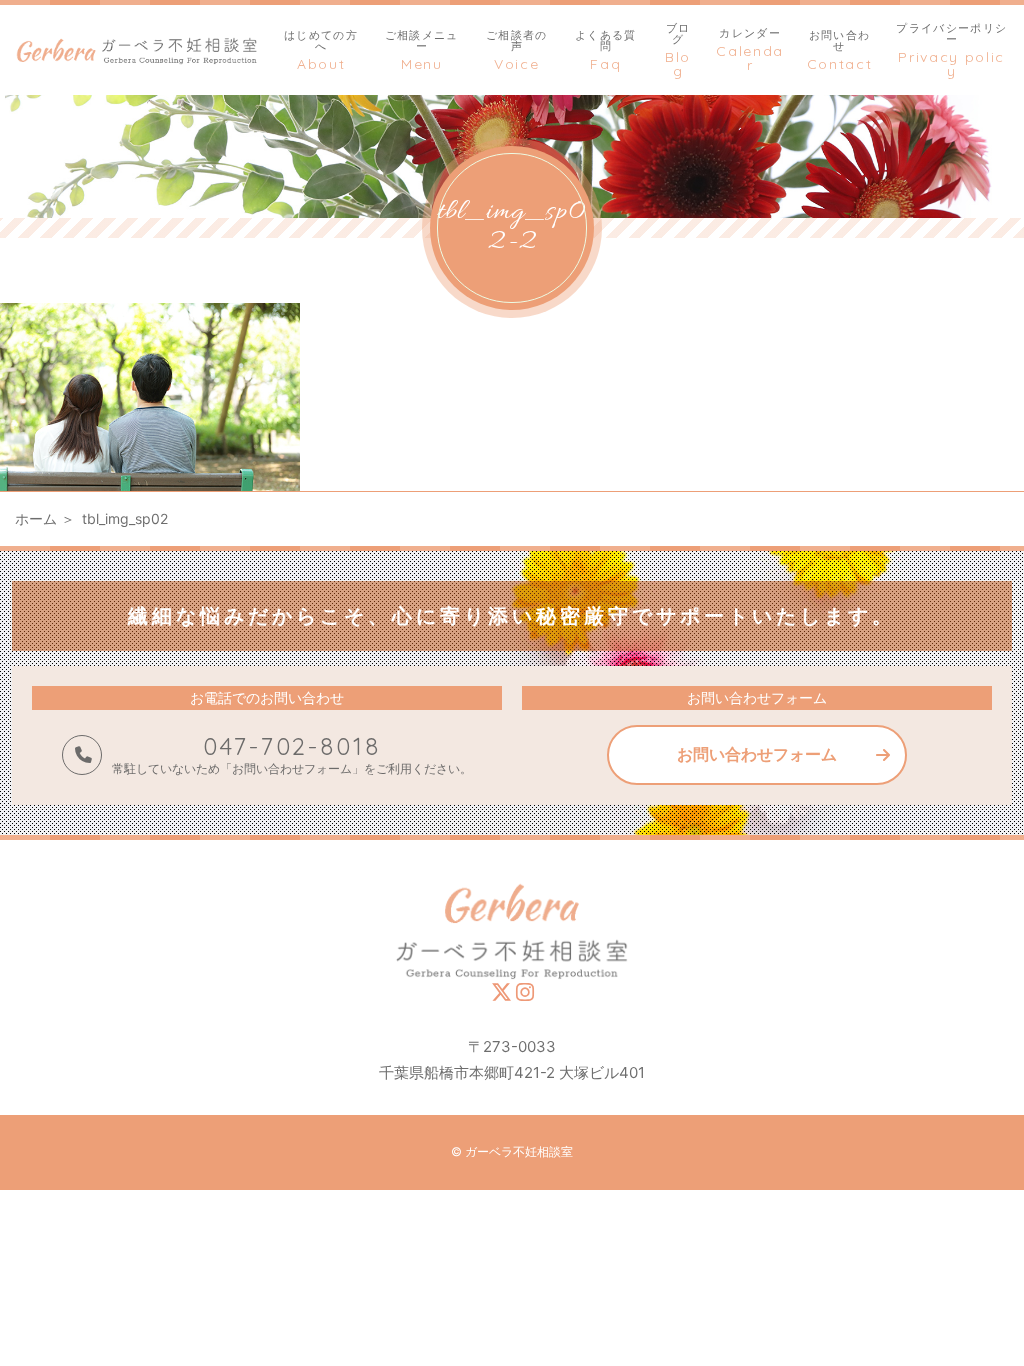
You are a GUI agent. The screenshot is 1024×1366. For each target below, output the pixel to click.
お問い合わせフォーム (757, 754)
